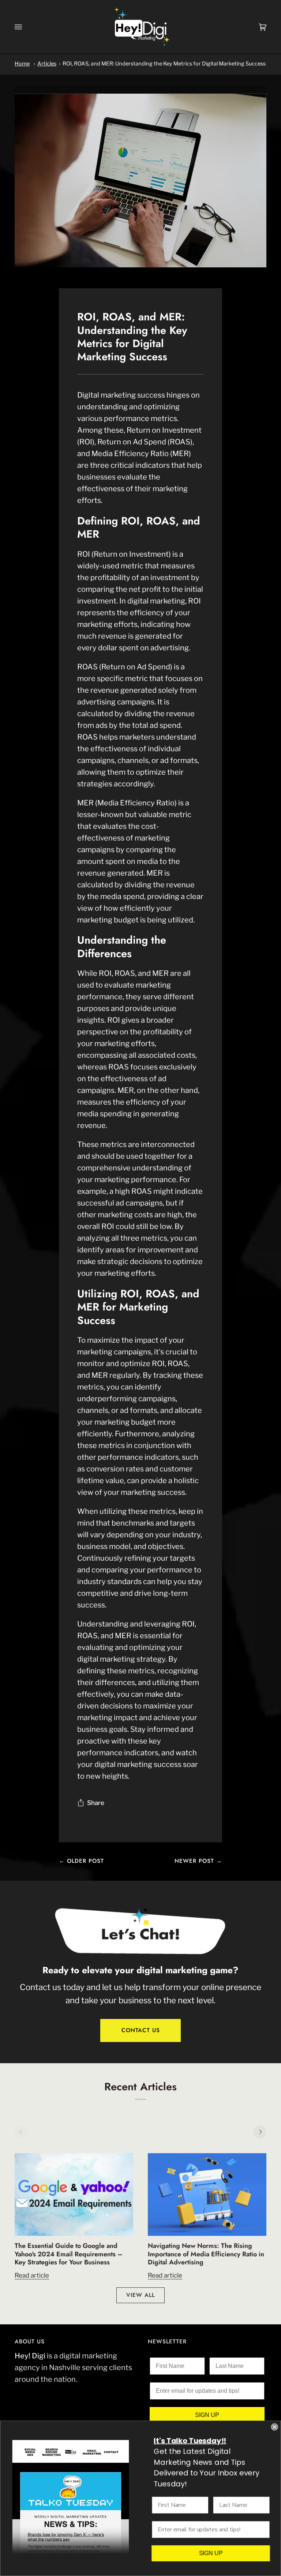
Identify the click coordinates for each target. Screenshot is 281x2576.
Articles (47, 64)
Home (22, 64)
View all (140, 2295)
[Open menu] (26, 27)
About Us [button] (30, 2342)
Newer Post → (198, 1861)
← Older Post (81, 1861)
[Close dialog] (274, 2427)
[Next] (260, 2132)
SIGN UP (207, 2415)
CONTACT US (141, 2030)
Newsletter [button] (167, 2342)
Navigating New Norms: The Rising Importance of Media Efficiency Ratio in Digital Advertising (206, 2254)
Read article (32, 2275)
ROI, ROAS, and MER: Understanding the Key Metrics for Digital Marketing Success (164, 64)
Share (96, 1803)
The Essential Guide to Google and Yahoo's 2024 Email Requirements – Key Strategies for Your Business (69, 2254)
